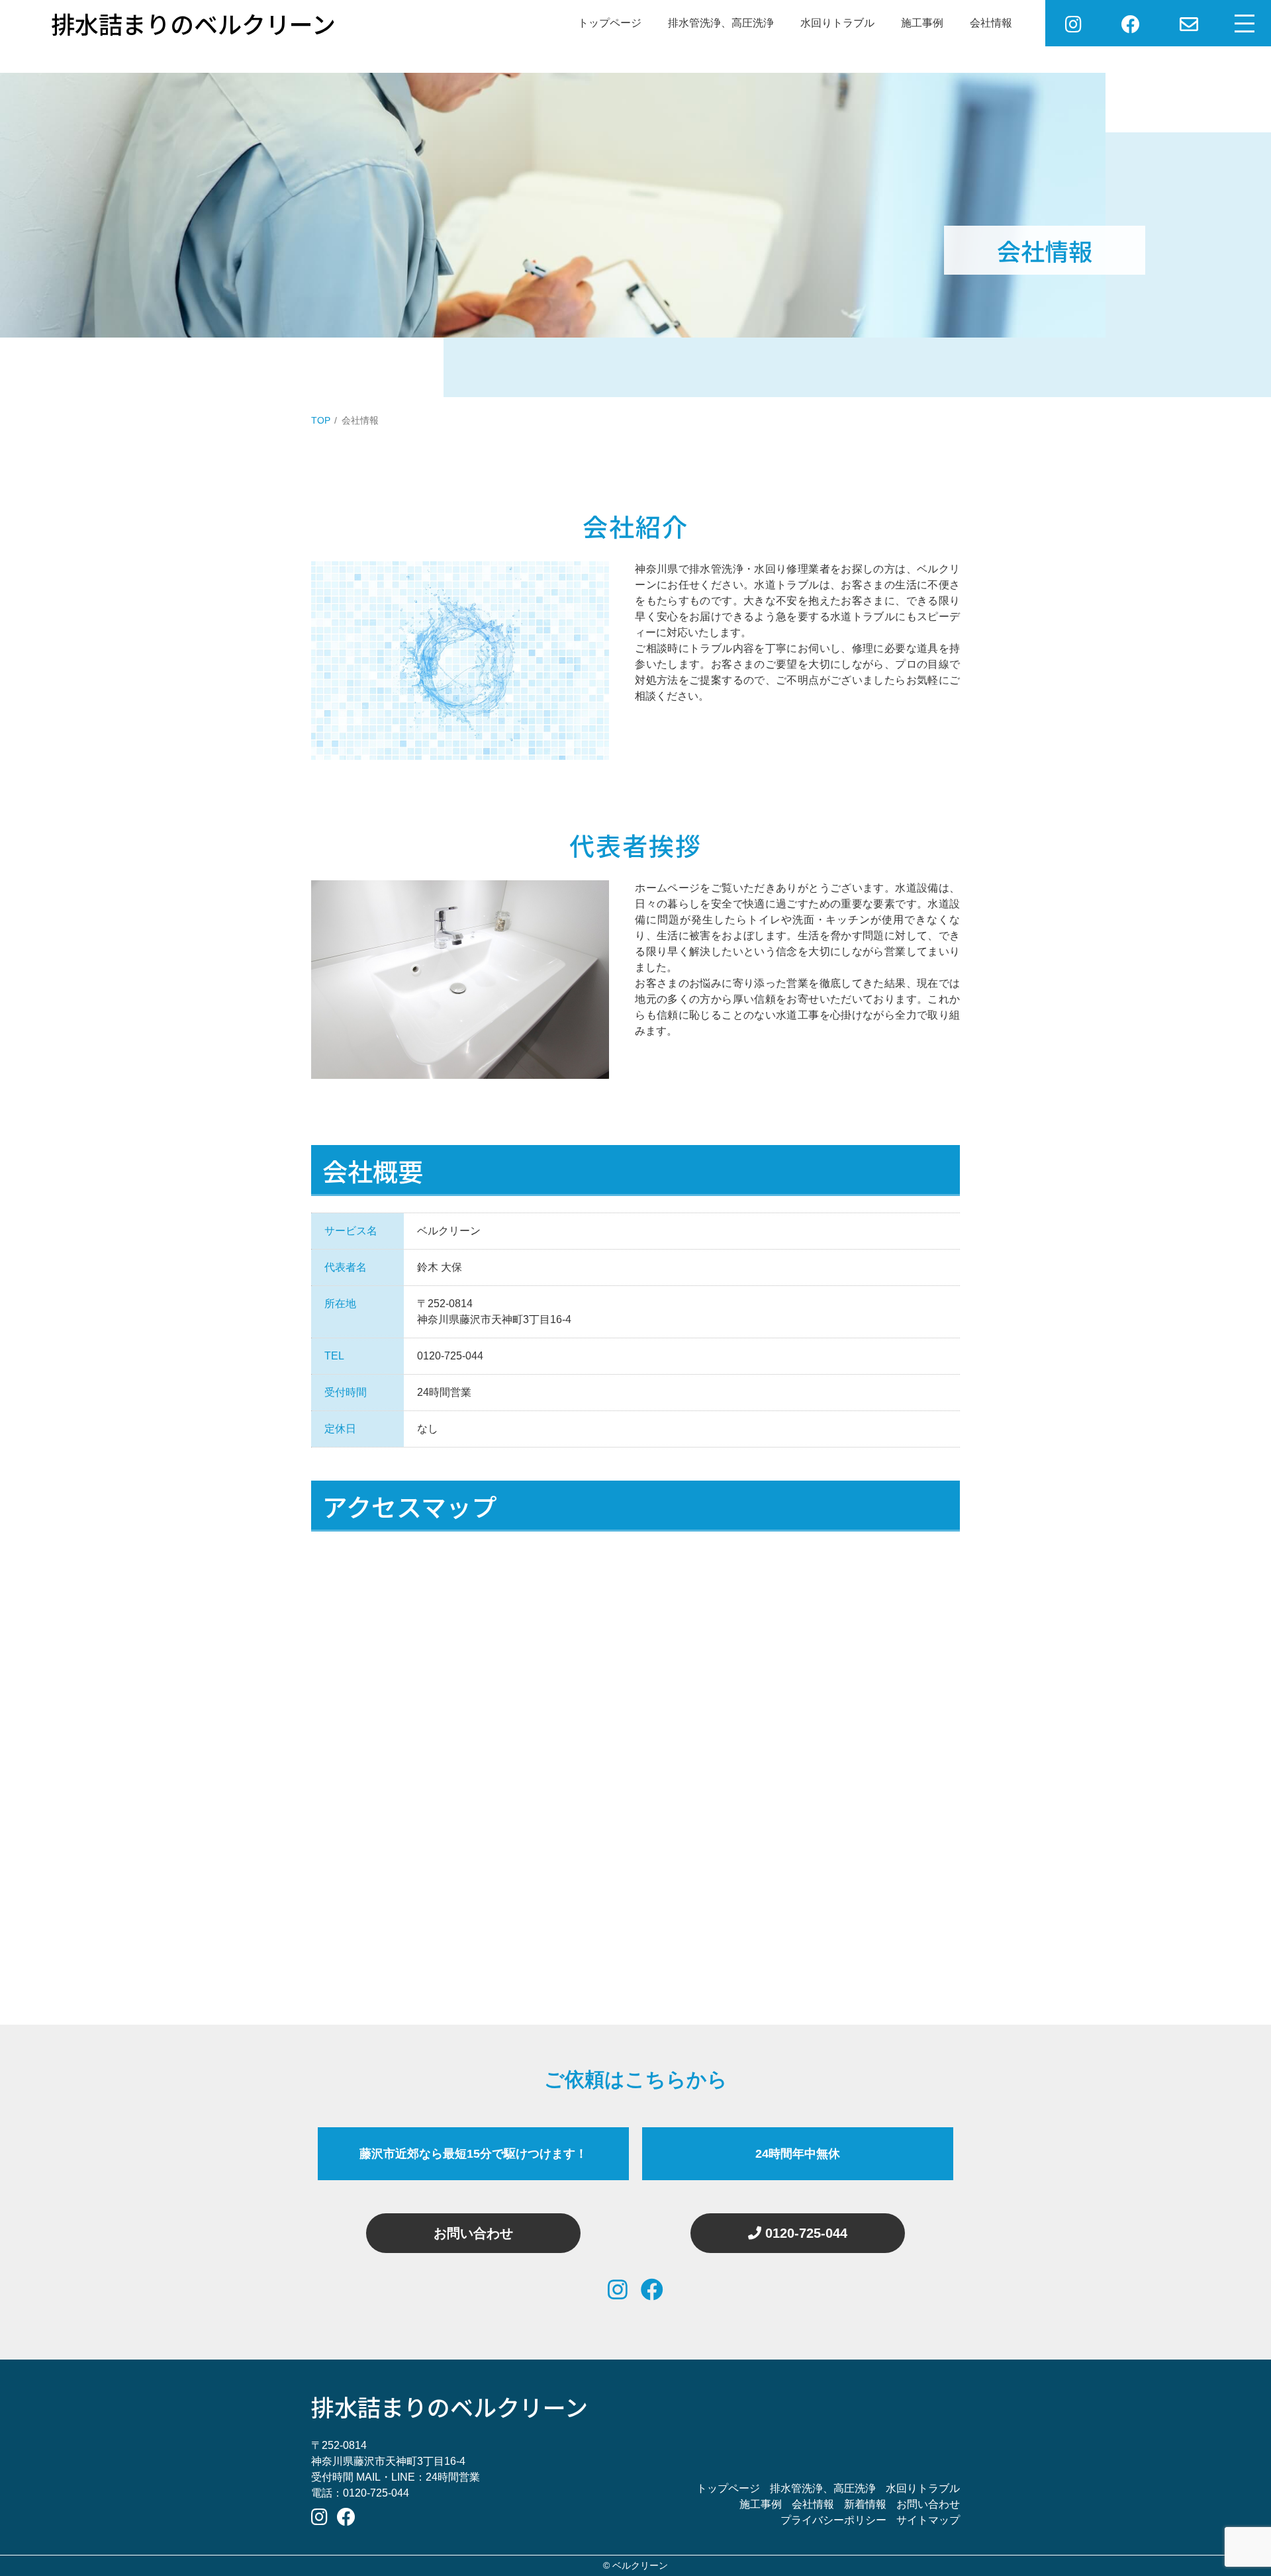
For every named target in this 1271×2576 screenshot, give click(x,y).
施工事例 (922, 23)
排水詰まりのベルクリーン (449, 2406)
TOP (321, 420)
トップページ (610, 23)
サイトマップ (928, 2520)
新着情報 (865, 2504)
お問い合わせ (473, 2233)
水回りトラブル (837, 23)
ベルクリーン (640, 2565)
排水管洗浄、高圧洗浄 (721, 23)
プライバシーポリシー (833, 2520)
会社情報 (991, 23)
